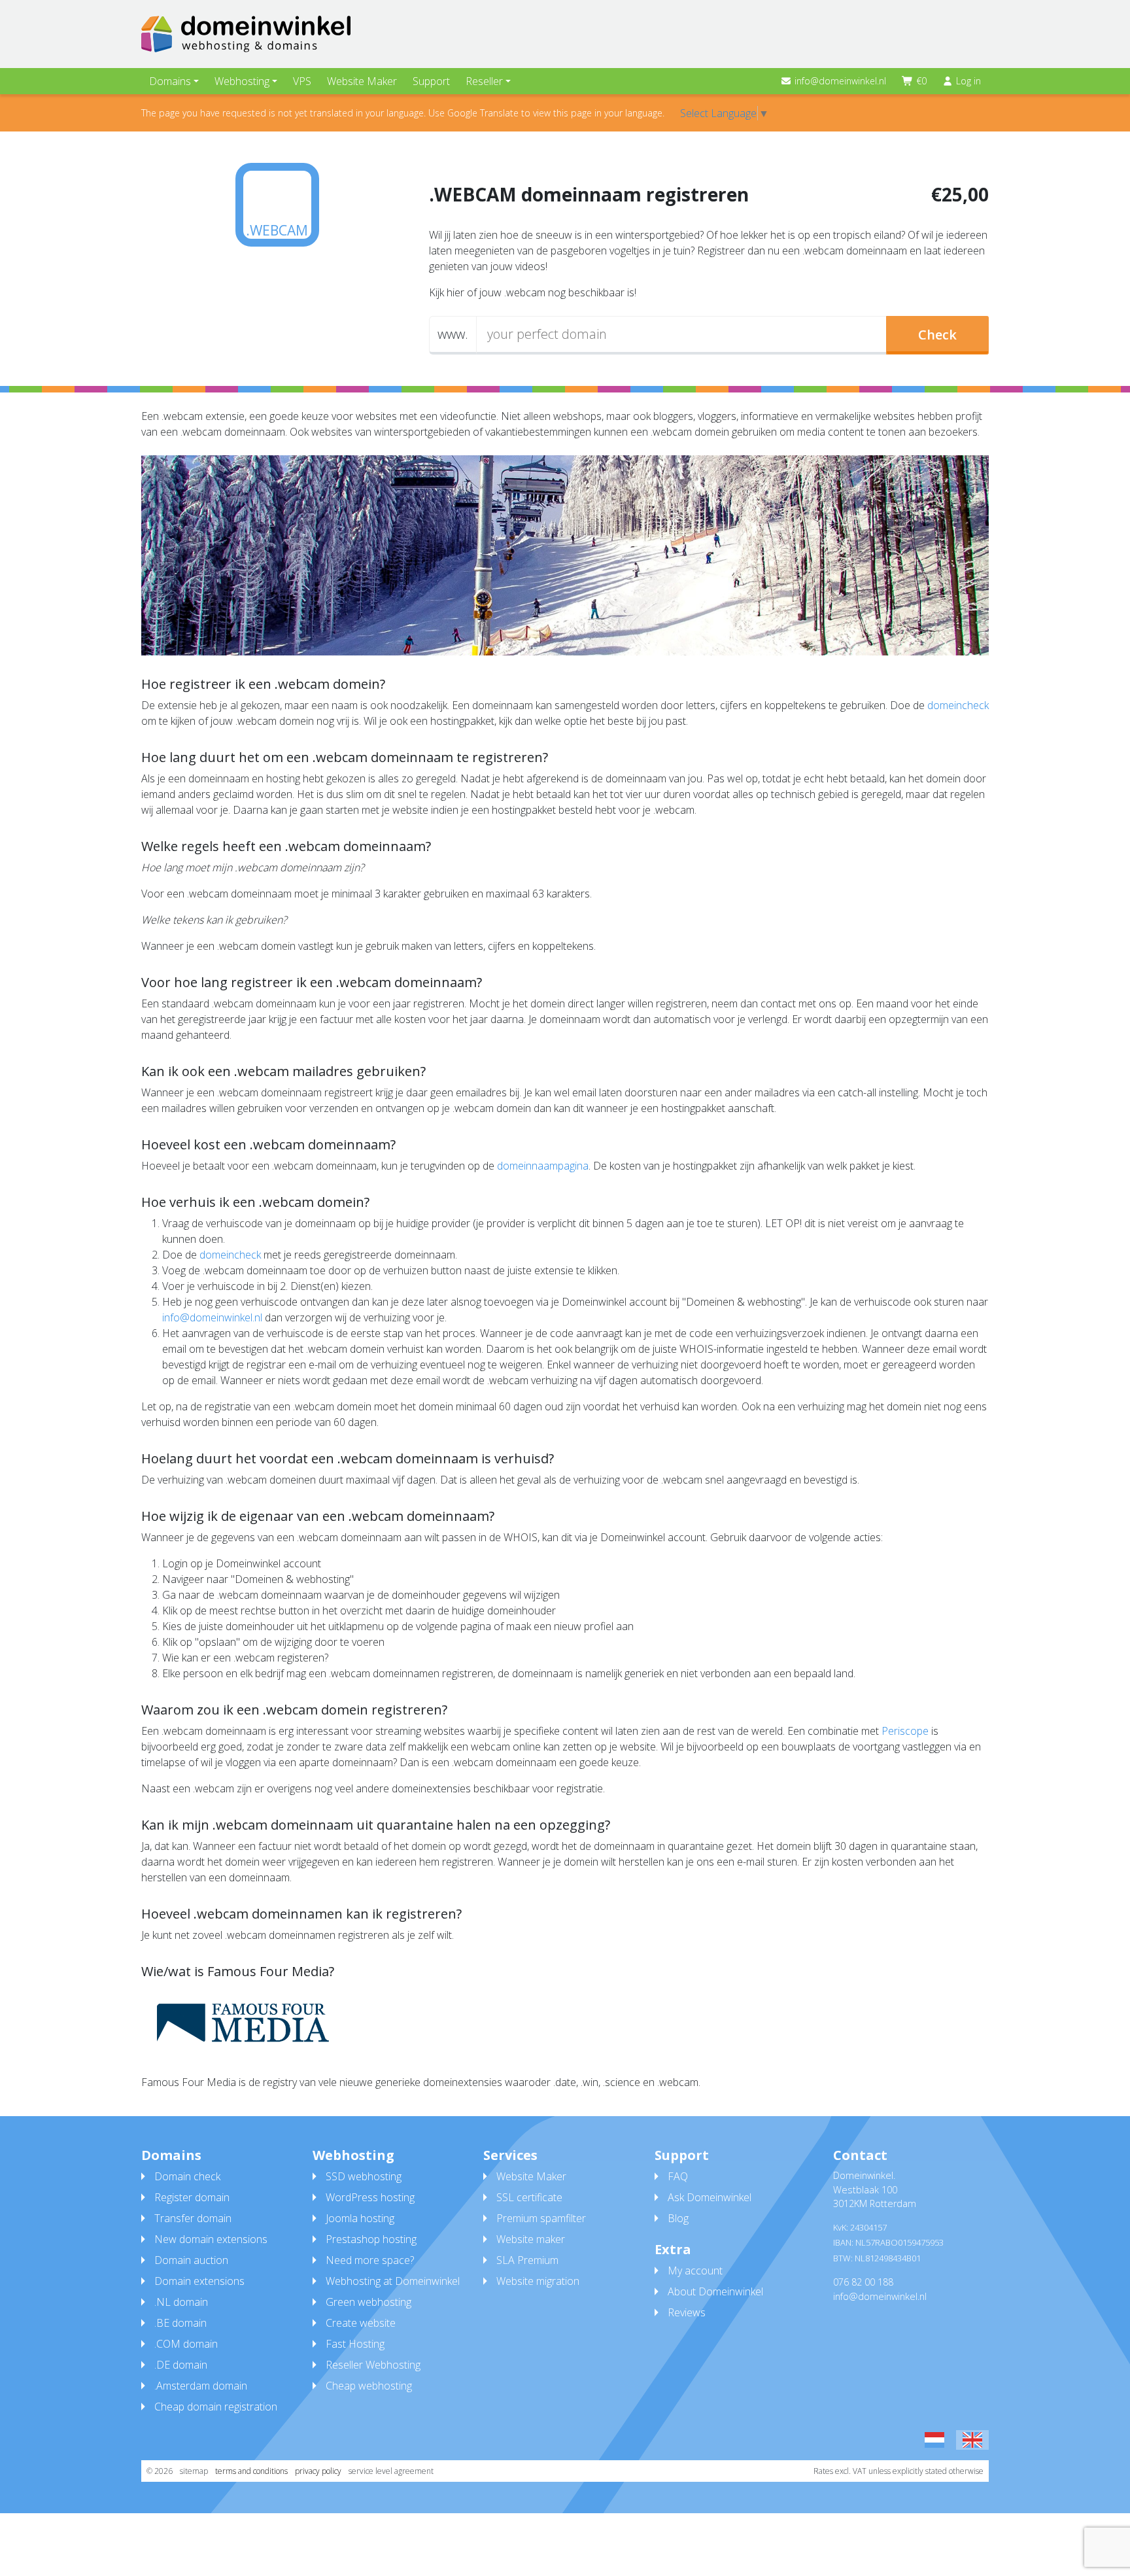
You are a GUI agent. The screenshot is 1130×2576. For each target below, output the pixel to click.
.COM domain (186, 2344)
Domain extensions (199, 2281)
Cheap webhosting (369, 2386)
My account (695, 2271)
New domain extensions (211, 2239)
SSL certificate (529, 2197)
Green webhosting (368, 2302)
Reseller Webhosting (373, 2365)
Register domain (192, 2197)
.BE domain (180, 2323)
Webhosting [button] (242, 81)
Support (431, 81)
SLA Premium (527, 2260)
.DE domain (181, 2365)
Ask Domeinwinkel (710, 2197)
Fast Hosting (355, 2344)
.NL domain (181, 2302)
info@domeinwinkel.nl (840, 81)
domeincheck (958, 705)
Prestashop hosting (371, 2239)
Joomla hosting (360, 2218)
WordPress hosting (370, 2197)
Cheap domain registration (216, 2407)
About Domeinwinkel (715, 2291)
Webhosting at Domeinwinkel (393, 2281)
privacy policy (318, 2471)
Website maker (531, 2239)
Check (937, 335)
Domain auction (191, 2260)
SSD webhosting (364, 2176)
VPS (302, 81)
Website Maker (362, 81)
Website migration (538, 2281)
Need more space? (370, 2260)
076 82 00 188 (863, 2282)
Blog (678, 2218)
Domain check (187, 2176)
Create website (361, 2323)
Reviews (687, 2312)
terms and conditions (251, 2471)
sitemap (194, 2471)
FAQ (678, 2176)
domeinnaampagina (543, 1166)
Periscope (905, 1731)
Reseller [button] (484, 81)
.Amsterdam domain (201, 2386)
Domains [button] (170, 81)
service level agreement (391, 2471)
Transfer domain (193, 2218)
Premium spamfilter (541, 2218)
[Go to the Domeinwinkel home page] (246, 34)
